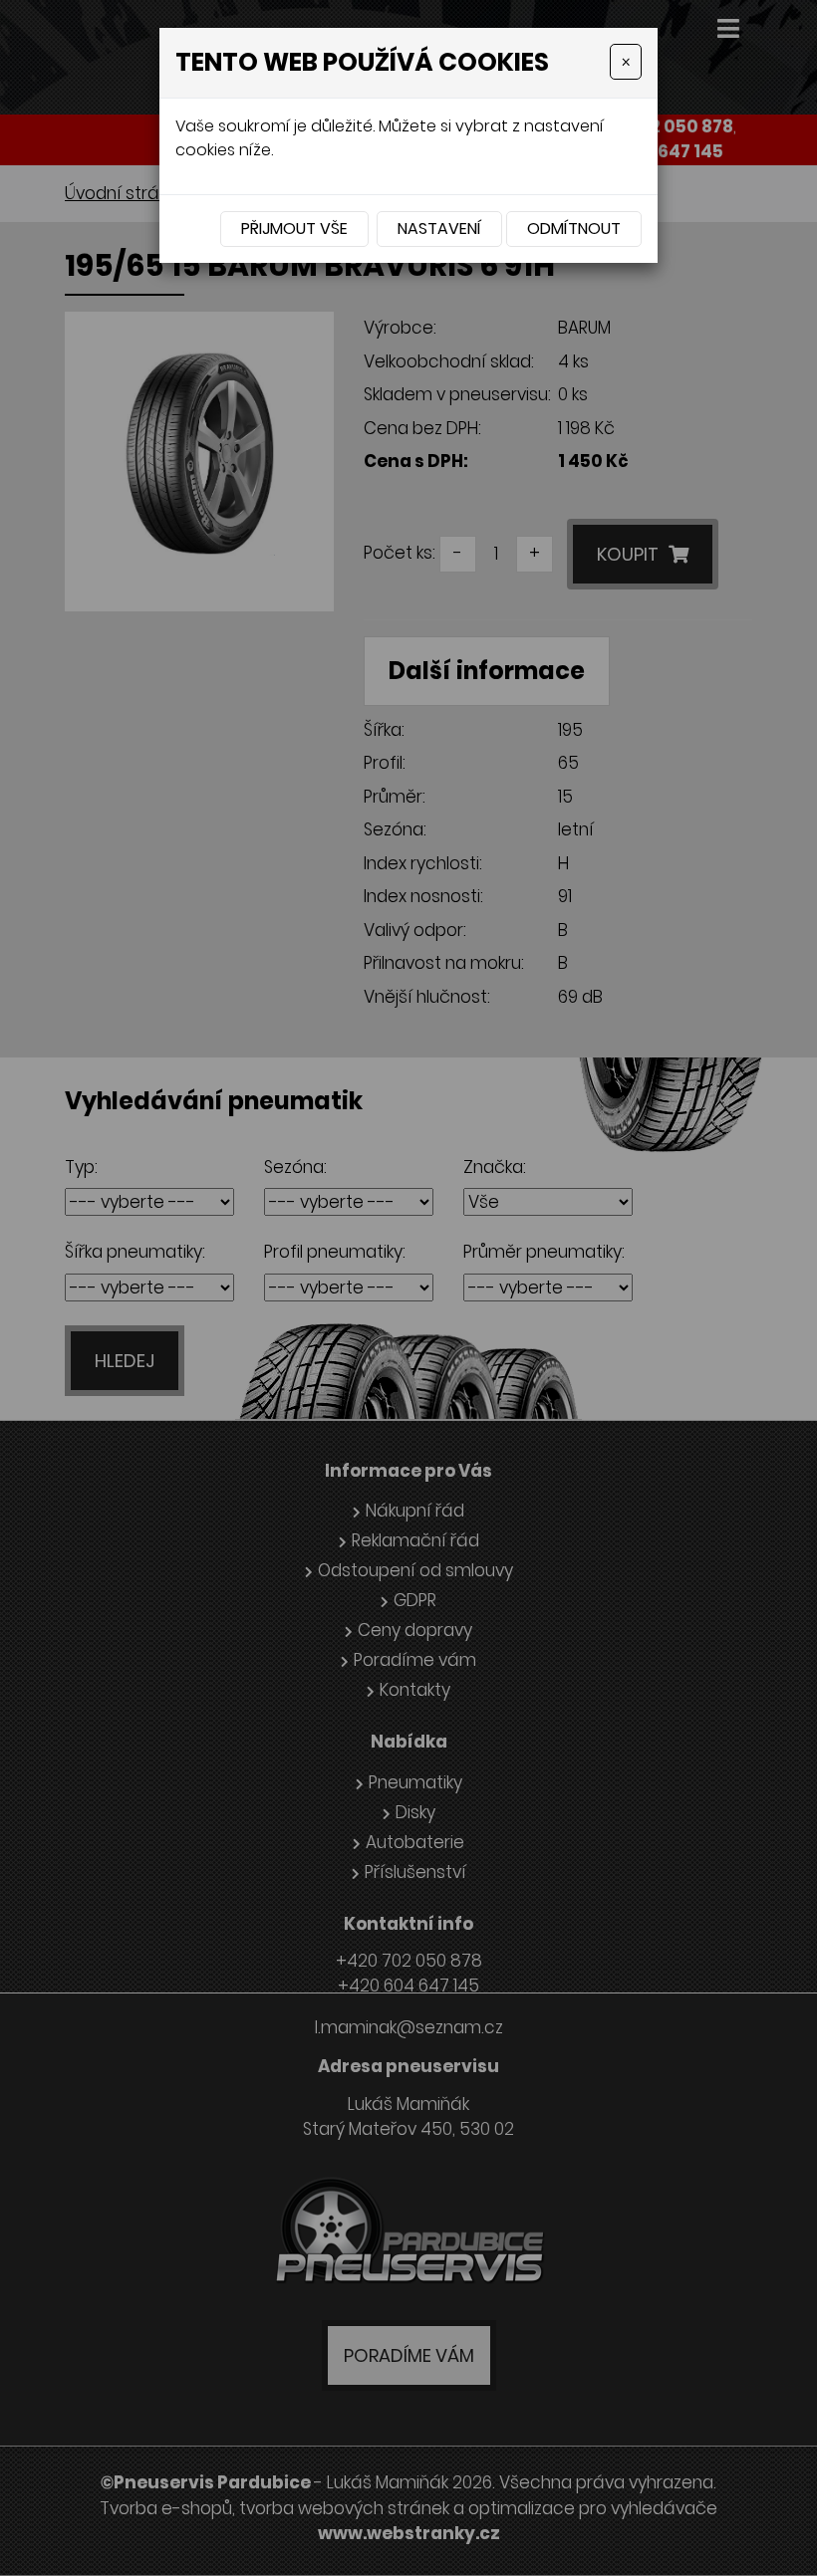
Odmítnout (574, 229)
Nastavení (439, 229)
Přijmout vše (294, 229)
